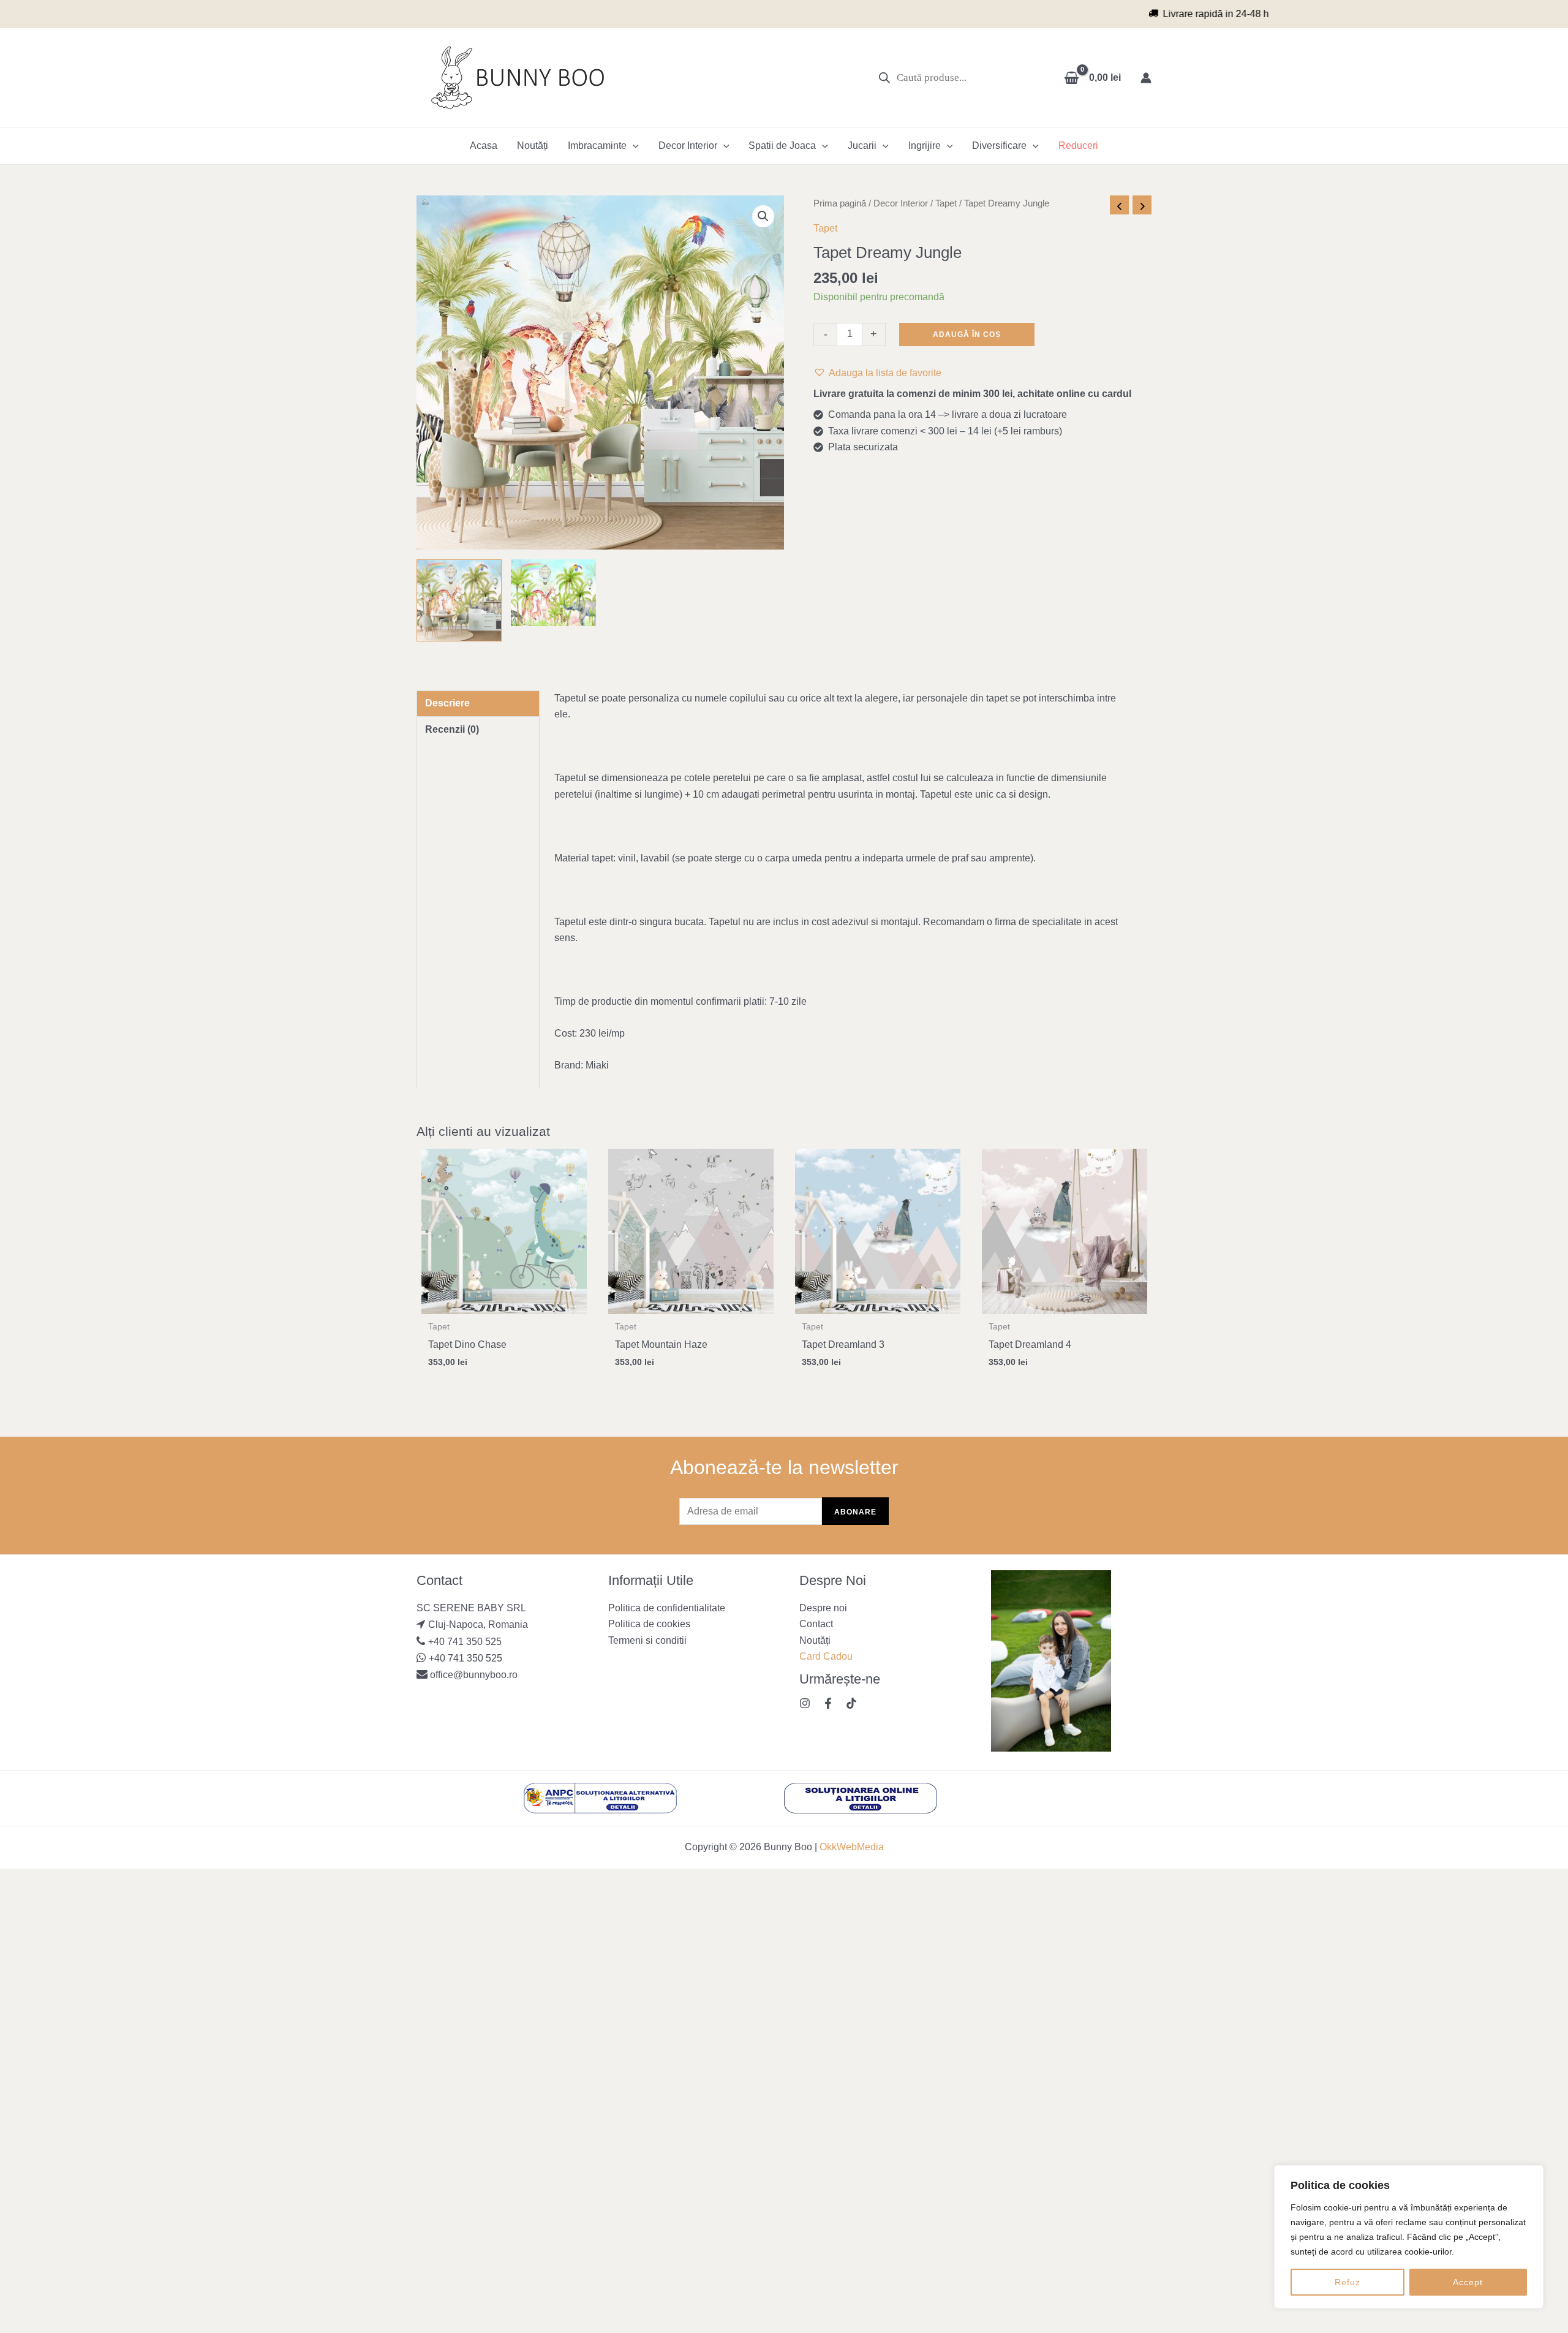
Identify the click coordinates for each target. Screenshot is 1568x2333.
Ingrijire (925, 146)
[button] (763, 216)
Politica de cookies (649, 1624)
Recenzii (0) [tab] (452, 729)
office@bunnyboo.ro (473, 1675)
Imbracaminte (597, 146)
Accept (1468, 2282)
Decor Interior (688, 146)
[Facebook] (828, 1703)
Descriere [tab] (447, 703)
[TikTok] (851, 1703)
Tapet (946, 203)
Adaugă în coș (967, 335)
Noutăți (533, 146)
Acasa (484, 146)
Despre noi (823, 1608)
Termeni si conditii (647, 1640)
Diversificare (999, 146)
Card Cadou (826, 1656)
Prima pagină (840, 203)
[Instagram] (805, 1703)
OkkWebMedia (852, 1847)
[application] (633, 146)
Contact (816, 1624)
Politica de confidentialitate (667, 1608)
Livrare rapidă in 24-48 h (792, 14)
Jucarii (862, 146)
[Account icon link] (1146, 78)
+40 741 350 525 (465, 1642)
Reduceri (1078, 146)
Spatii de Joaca (782, 146)
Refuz (1347, 2282)
